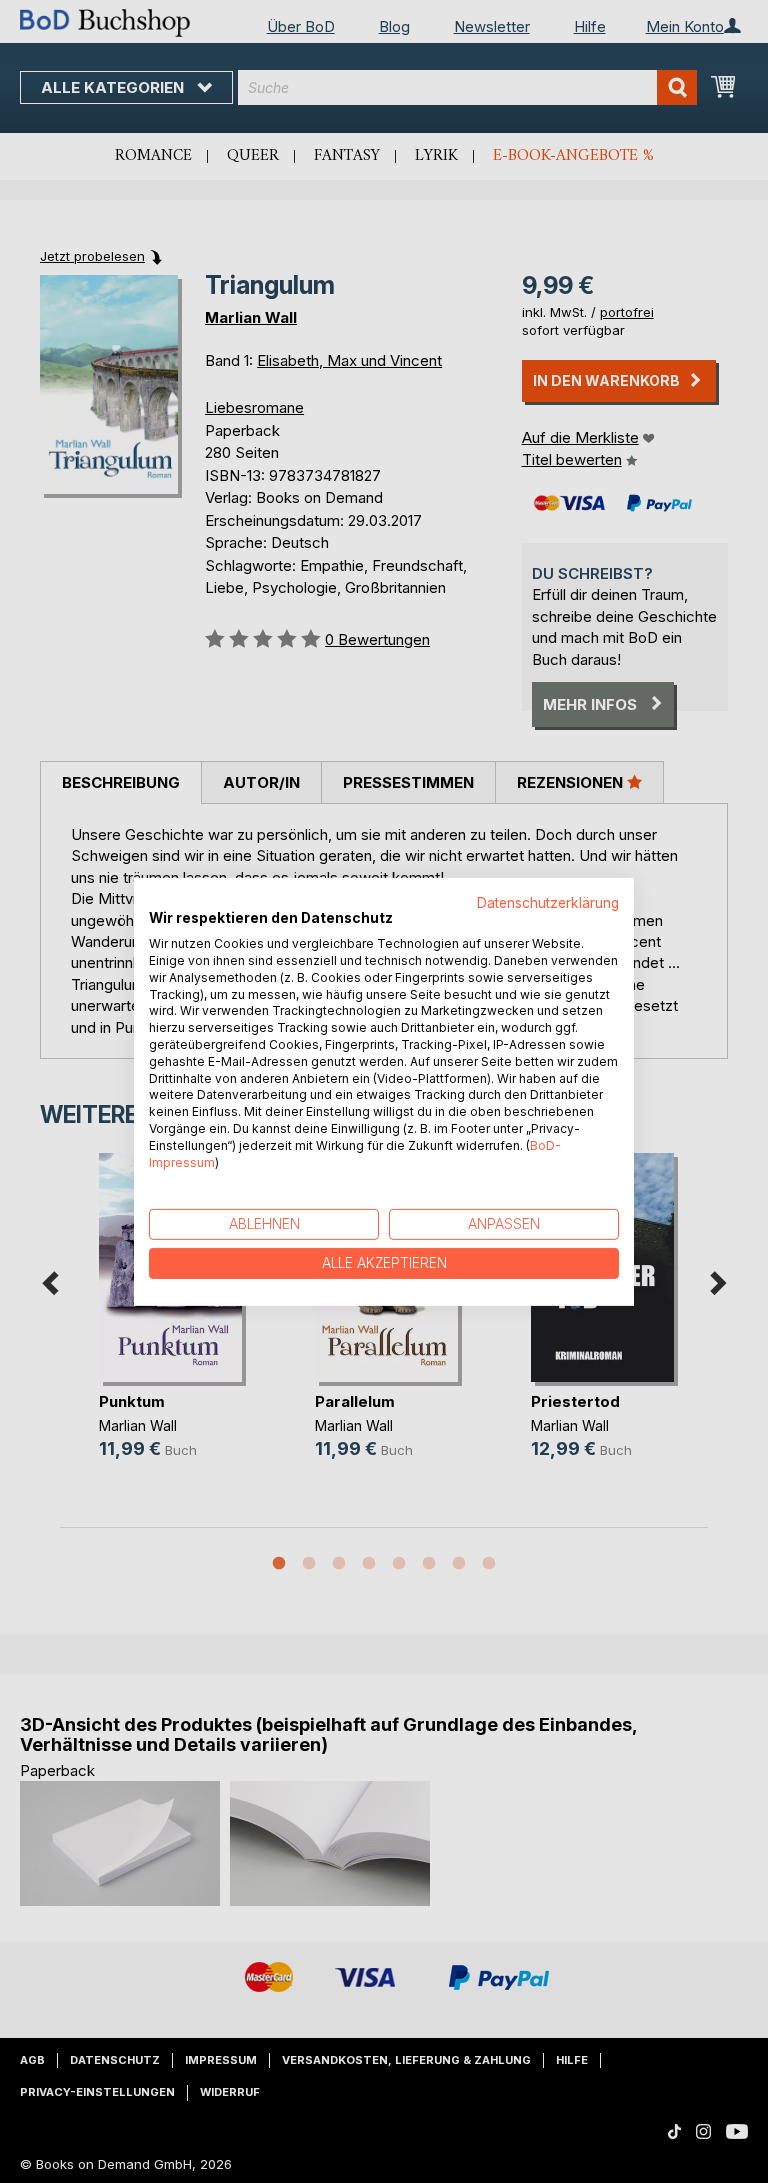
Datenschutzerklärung (548, 902)
